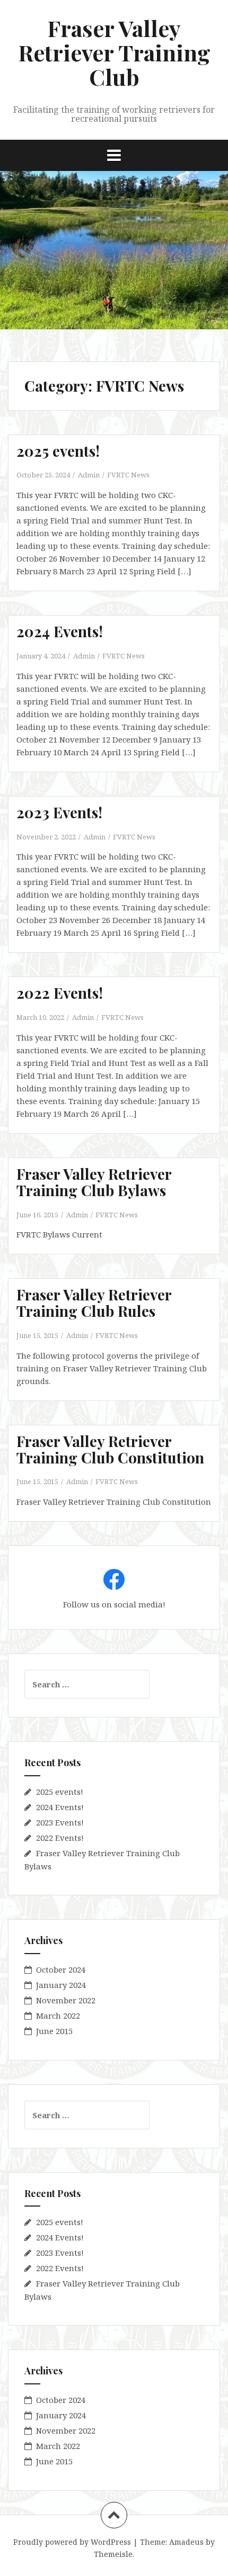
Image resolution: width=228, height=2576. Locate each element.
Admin (89, 475)
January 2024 (61, 1985)
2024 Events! (60, 631)
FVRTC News (128, 475)
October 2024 (61, 1969)
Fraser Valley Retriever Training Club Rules (94, 1303)
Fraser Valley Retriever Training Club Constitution (110, 1449)
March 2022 (58, 2015)
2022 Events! (60, 993)
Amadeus (186, 2542)
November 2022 (66, 2000)
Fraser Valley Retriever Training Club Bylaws (94, 1182)
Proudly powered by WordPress (72, 2542)
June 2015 (54, 2031)
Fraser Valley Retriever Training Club (114, 52)
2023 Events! (59, 812)
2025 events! (58, 451)
